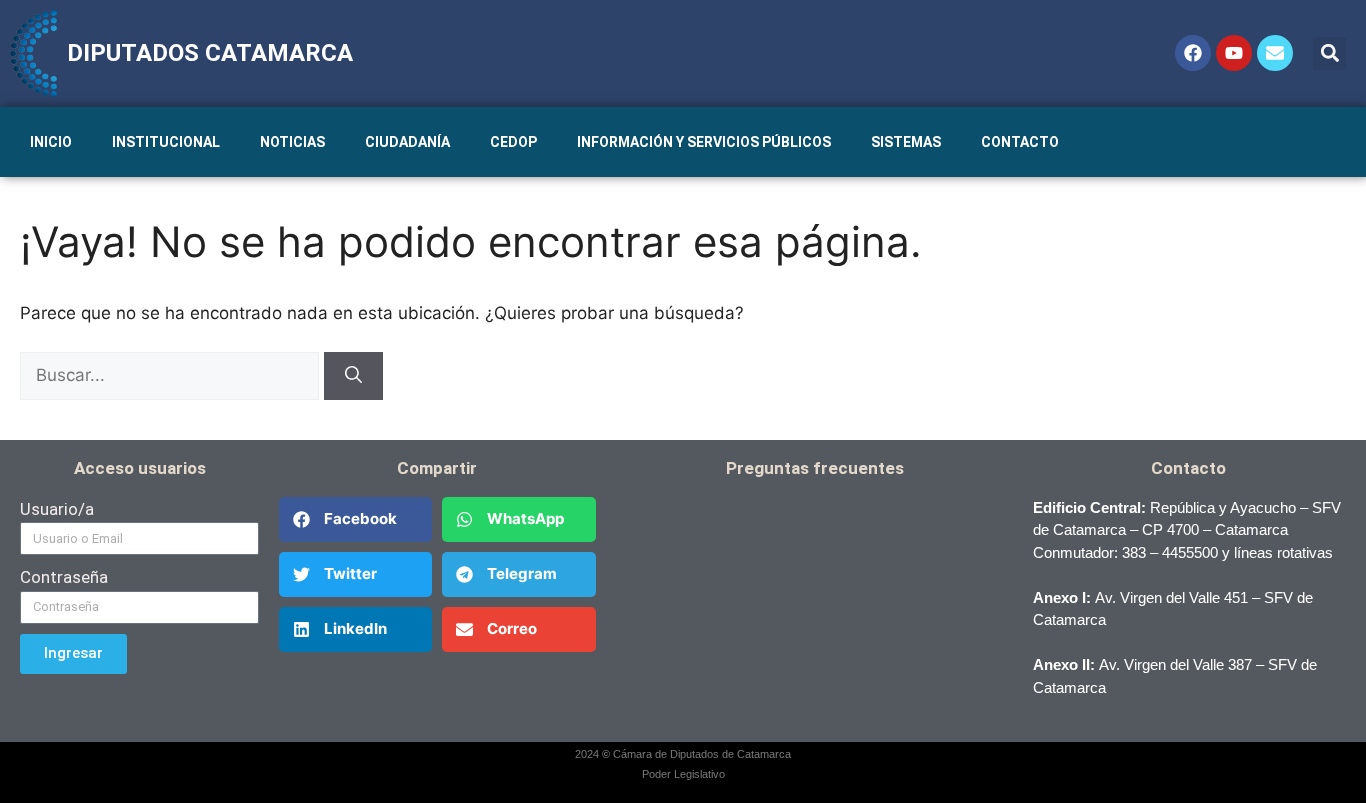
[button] (1329, 53)
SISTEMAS (906, 142)
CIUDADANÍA (407, 142)
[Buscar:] (172, 375)
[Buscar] (353, 376)
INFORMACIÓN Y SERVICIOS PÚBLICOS (704, 142)
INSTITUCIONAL (166, 142)
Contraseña (64, 577)
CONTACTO (1020, 142)
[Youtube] (1234, 53)
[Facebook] (1193, 53)
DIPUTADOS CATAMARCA (210, 53)
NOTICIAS (292, 142)
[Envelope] (1275, 53)
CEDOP (513, 142)
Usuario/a (57, 509)
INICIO (51, 142)
